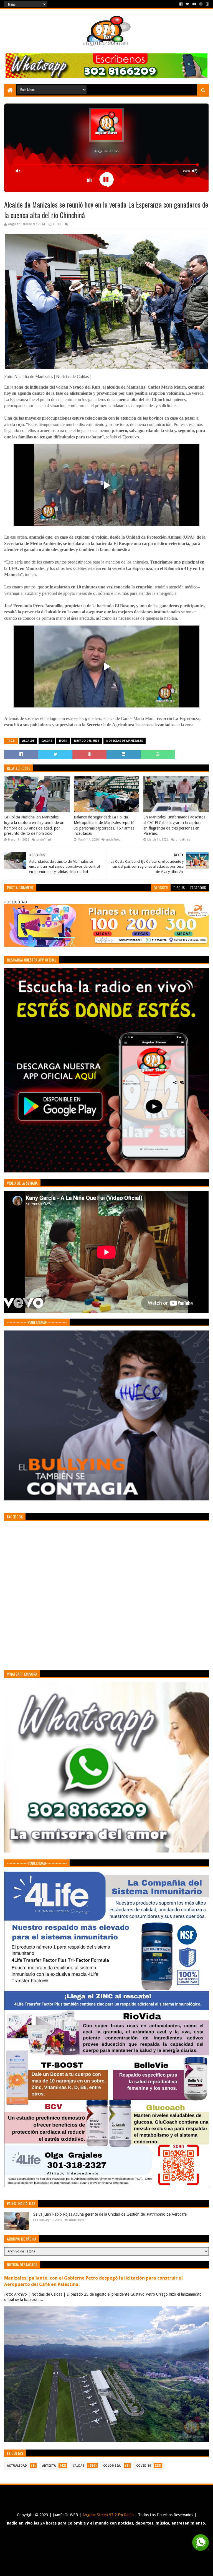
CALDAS (47, 741)
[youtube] (194, 4)
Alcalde (28, 741)
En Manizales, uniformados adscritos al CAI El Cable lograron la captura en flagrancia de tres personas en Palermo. (174, 825)
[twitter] (187, 4)
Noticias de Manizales (125, 741)
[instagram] (207, 4)
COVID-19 (144, 2466)
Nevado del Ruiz (87, 741)
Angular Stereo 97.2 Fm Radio (107, 2515)
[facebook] (181, 4)
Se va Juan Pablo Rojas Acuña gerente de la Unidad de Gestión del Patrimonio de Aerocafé (110, 2214)
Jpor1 (63, 741)
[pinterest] (201, 4)
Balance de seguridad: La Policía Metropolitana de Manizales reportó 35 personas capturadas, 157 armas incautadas (104, 825)
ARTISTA (49, 2466)
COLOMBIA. (112, 2466)
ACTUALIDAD (17, 2466)
